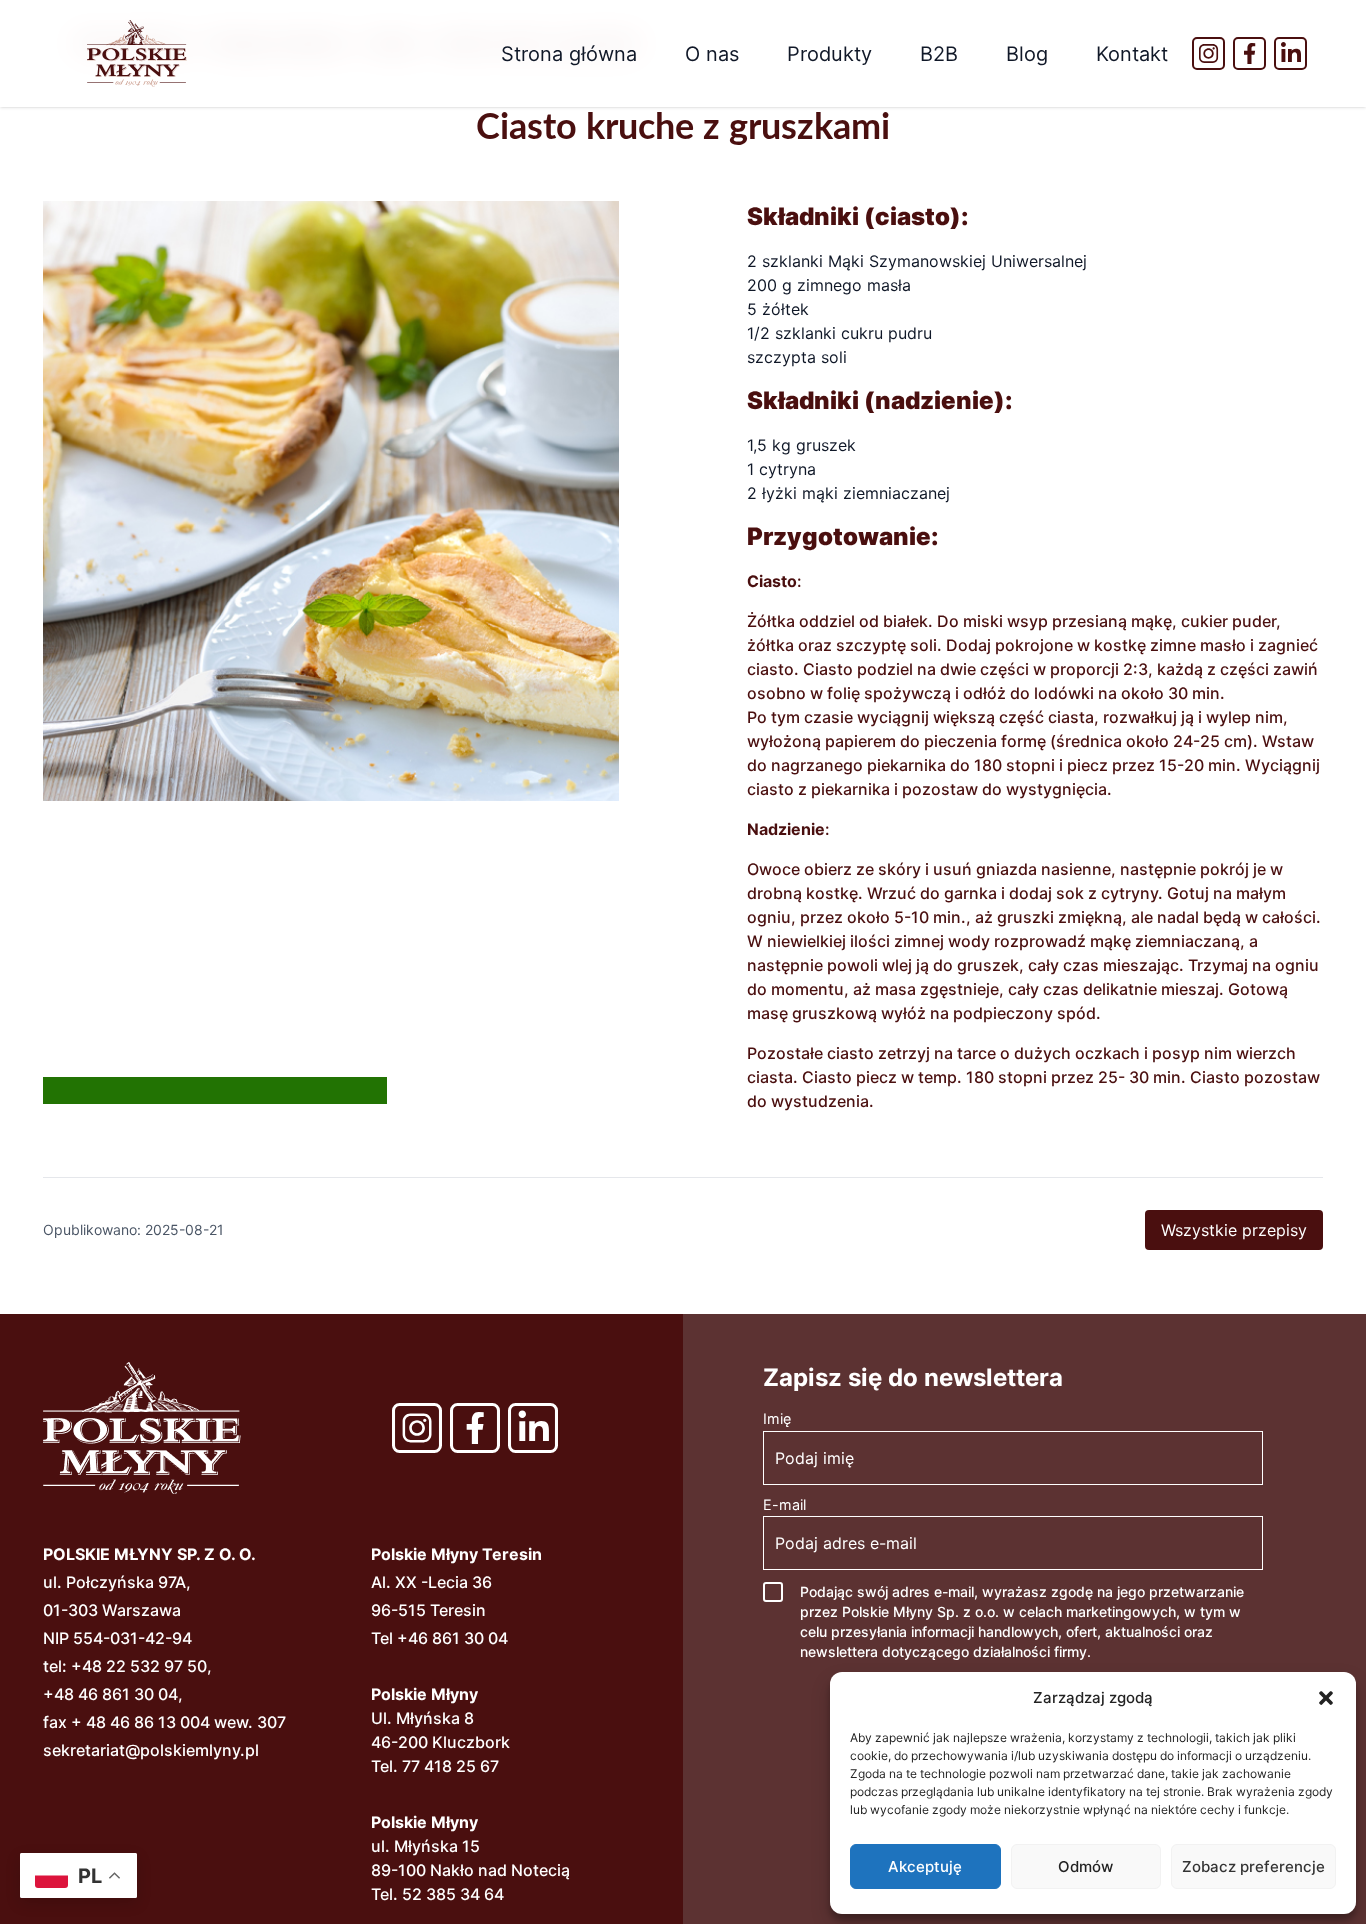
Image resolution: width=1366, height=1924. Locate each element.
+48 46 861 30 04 (110, 1694)
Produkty (829, 54)
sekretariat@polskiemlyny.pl (151, 1750)
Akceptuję (925, 1866)
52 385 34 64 (453, 1894)
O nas (712, 54)
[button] (1326, 1698)
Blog (1027, 54)
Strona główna (569, 54)
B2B (939, 54)
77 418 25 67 (450, 1766)
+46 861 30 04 (452, 1638)
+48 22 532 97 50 (139, 1666)
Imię (777, 1418)
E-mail (784, 1504)
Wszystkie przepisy (1234, 1230)
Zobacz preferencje (1253, 1866)
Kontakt (1132, 54)
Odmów (1085, 1866)
